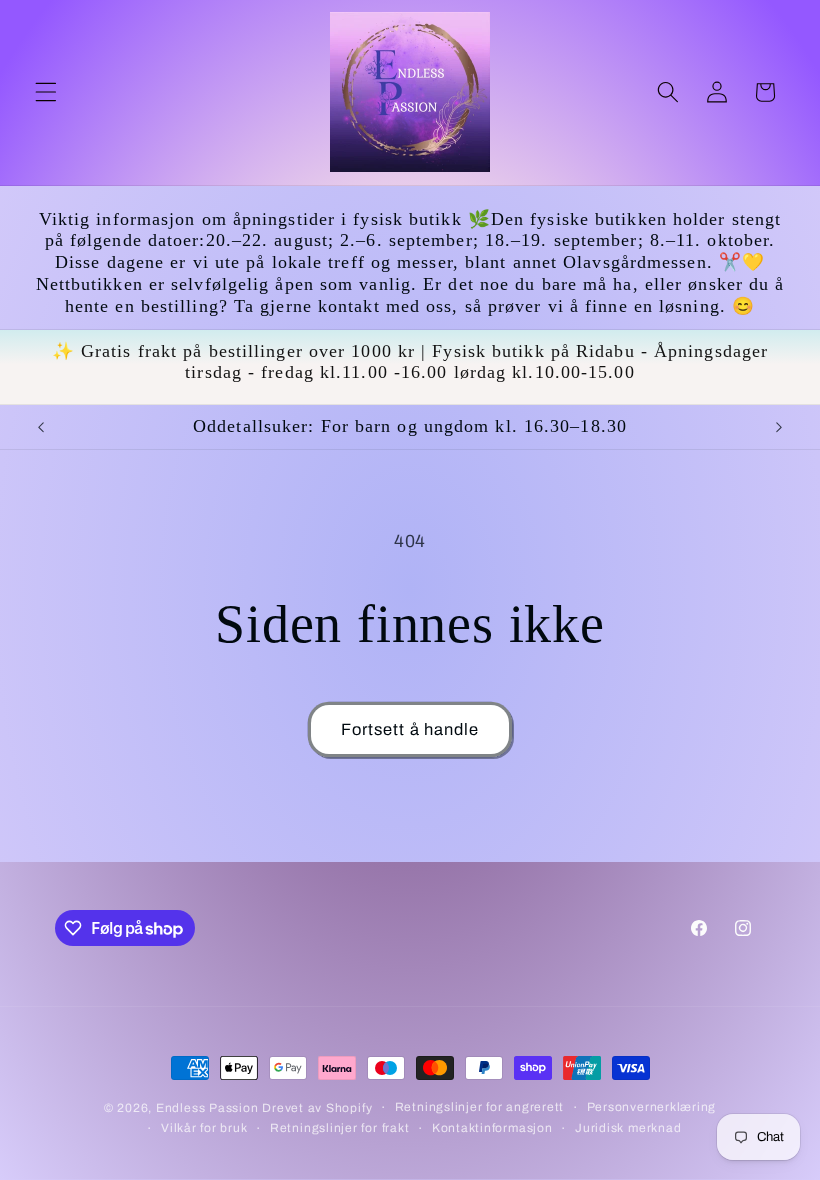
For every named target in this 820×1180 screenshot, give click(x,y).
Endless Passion (209, 1108)
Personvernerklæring (652, 1107)
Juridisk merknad (628, 1128)
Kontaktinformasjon (492, 1128)
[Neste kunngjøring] (779, 427)
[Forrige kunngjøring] (41, 427)
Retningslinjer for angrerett (480, 1107)
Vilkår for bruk (204, 1128)
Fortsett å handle (410, 729)
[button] (46, 92)
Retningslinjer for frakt (339, 1128)
